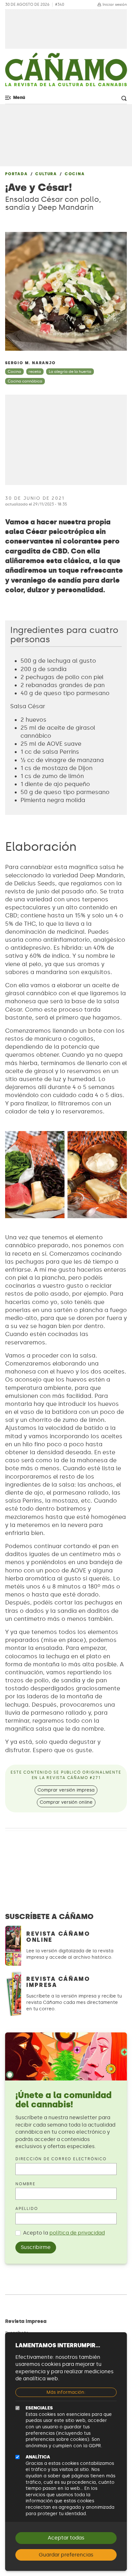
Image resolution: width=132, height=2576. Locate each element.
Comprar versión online (66, 1802)
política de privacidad (77, 2233)
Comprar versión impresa (66, 1790)
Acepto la (64, 2233)
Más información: (66, 2392)
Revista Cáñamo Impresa (58, 1982)
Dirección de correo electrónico (61, 2159)
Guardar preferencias (66, 2555)
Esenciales (39, 2408)
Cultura (46, 174)
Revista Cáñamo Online (58, 1937)
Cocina (75, 174)
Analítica (38, 2457)
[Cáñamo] (66, 73)
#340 (60, 5)
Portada (16, 174)
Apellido (27, 2209)
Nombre (25, 2184)
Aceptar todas (66, 2538)
